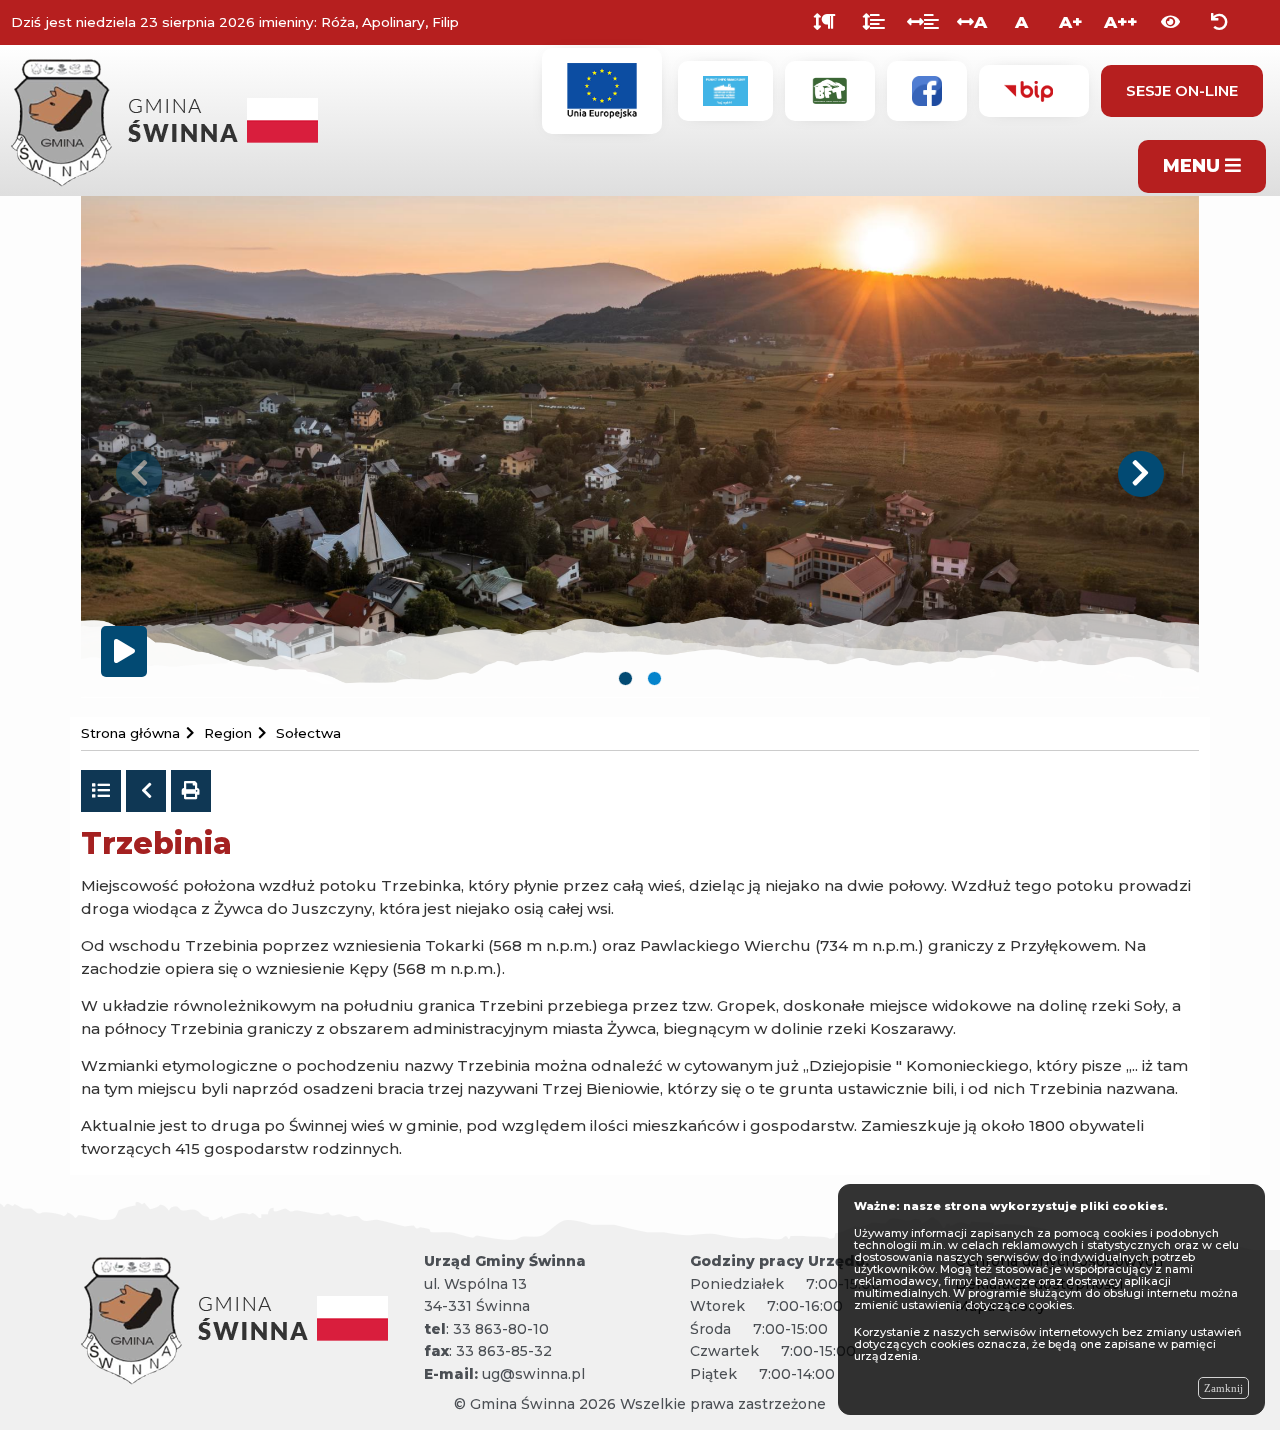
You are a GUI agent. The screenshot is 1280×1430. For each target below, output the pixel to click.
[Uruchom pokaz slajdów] (124, 651)
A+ (1070, 22)
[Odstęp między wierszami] (873, 22)
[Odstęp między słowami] (923, 22)
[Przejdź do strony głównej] (171, 118)
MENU (1194, 166)
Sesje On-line (1182, 90)
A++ (1120, 22)
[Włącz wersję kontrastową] (1170, 22)
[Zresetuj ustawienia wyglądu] (1219, 22)
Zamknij (1223, 1388)
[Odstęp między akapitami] (824, 22)
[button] (139, 474)
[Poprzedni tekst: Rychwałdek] (146, 791)
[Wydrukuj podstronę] (191, 791)
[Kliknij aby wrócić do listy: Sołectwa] (101, 791)
